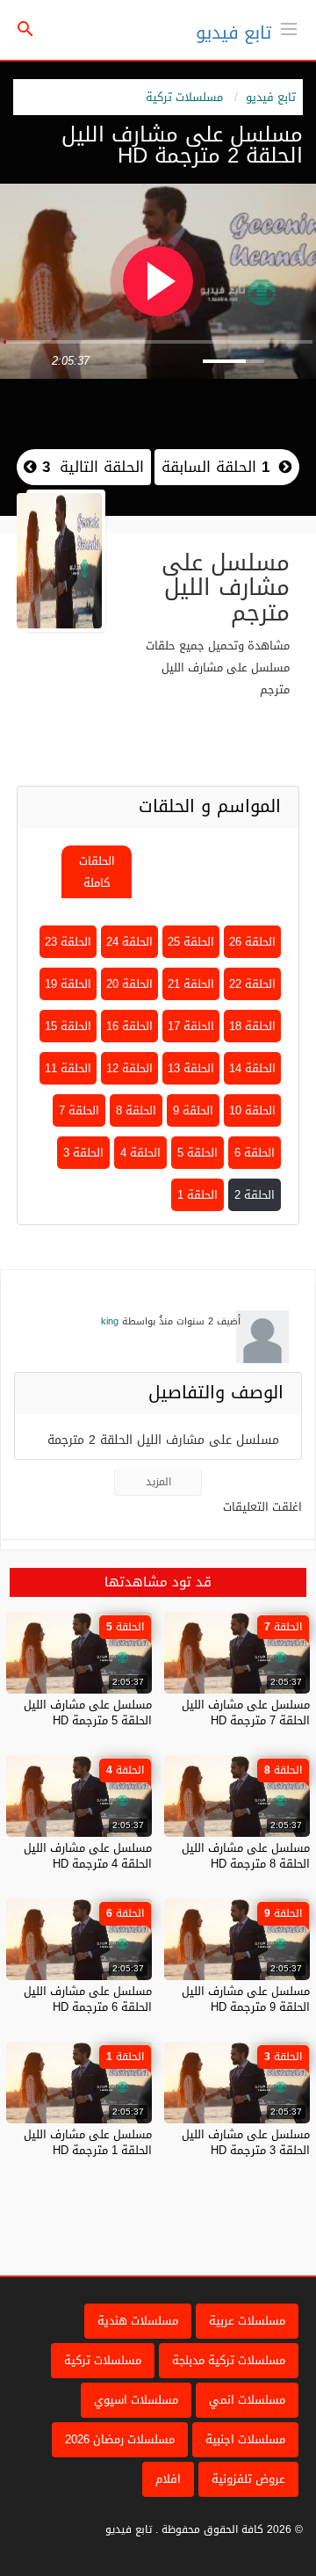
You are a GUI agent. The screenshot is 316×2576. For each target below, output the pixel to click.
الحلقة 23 (68, 942)
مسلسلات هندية (138, 2321)
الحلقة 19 (68, 984)
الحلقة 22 (252, 984)
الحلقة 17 (191, 1026)
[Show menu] (289, 27)
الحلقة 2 (255, 1195)
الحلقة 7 (79, 1110)
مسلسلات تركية (184, 97)
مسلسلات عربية (247, 2321)
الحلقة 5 (197, 1153)
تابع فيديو (233, 33)
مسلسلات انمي (247, 2400)
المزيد (158, 1482)
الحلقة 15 (68, 1026)
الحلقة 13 (191, 1068)
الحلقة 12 (129, 1068)
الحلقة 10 (252, 1110)
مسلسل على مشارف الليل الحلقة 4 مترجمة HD (88, 1856)
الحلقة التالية (90, 467)
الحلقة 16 (129, 1026)
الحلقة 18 (252, 1026)
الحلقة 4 (140, 1153)
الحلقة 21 (191, 984)
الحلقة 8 (136, 1110)
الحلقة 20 (129, 984)
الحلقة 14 (252, 1068)
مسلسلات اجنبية (245, 2439)
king (110, 1321)
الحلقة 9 (193, 1110)
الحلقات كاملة (97, 872)
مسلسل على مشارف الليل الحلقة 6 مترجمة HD (88, 1999)
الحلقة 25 (191, 942)
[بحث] (25, 30)
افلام (168, 2479)
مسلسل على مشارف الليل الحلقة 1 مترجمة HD (88, 2142)
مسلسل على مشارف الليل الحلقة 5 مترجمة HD (88, 1712)
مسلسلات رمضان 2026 (120, 2439)
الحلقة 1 (197, 1195)
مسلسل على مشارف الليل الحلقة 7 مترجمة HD (246, 1712)
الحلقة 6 (255, 1153)
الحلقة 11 (68, 1068)
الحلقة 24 (129, 942)
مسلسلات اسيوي (136, 2400)
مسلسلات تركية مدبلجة (229, 2360)
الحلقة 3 (83, 1153)
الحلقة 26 (252, 942)
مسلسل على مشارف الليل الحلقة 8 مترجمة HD (246, 1856)
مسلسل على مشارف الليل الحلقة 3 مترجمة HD (246, 2142)
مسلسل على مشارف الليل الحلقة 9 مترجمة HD (246, 1999)
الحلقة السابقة (215, 467)
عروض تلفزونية (248, 2479)
